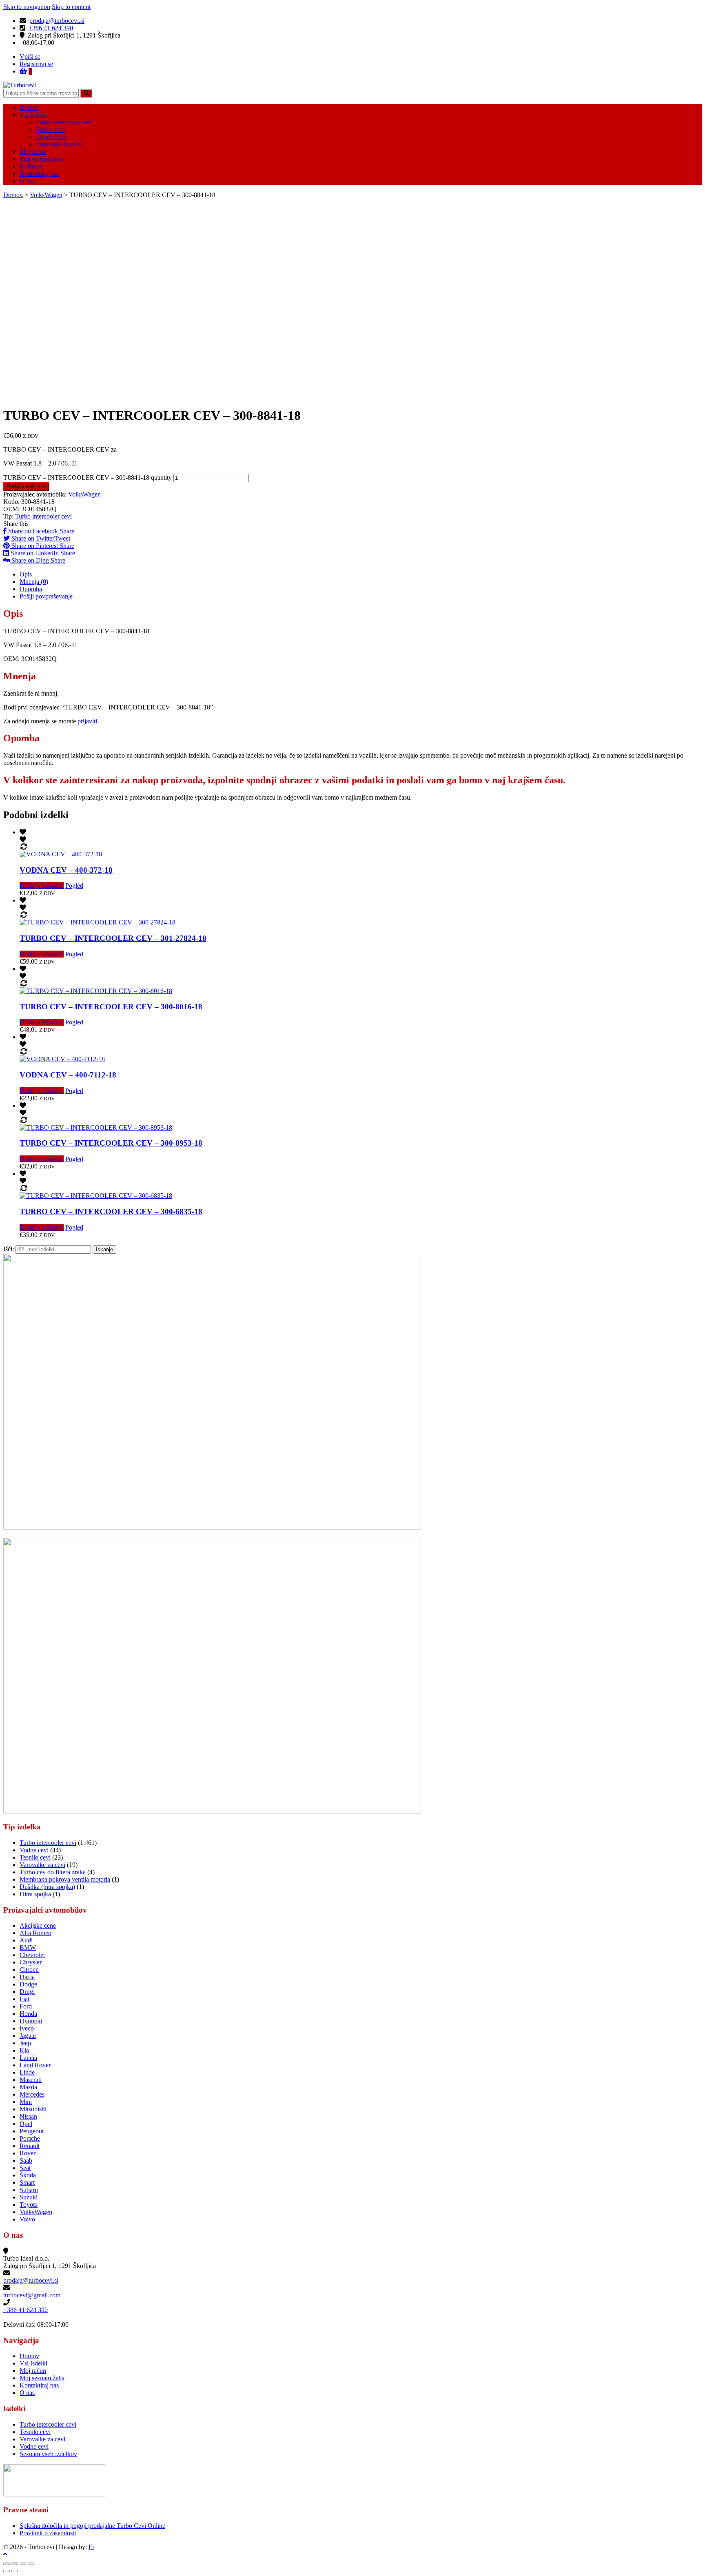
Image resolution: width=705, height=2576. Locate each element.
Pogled (74, 886)
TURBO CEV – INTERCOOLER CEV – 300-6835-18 (111, 1212)
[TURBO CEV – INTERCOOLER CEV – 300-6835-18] (96, 1196)
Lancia (28, 2058)
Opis (26, 574)
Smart (27, 2183)
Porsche (30, 2138)
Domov (29, 108)
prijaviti (87, 721)
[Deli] (15, 2564)
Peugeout (32, 2131)
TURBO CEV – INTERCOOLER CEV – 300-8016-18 (111, 1007)
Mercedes (32, 2094)
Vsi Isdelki (33, 115)
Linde (27, 2072)
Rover (28, 2153)
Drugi (27, 1992)
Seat (25, 2168)
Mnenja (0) (34, 582)
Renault (30, 2146)
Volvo (27, 2219)
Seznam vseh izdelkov (48, 2454)
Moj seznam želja (42, 159)
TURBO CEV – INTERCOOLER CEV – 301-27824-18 (113, 938)
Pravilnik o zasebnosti (48, 2533)
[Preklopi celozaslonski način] (23, 2564)
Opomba (31, 589)
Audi (26, 1940)
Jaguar (28, 2036)
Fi (91, 2547)
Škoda (28, 2175)
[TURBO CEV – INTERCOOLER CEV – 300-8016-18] (96, 991)
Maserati (31, 2080)
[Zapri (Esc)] (7, 2564)
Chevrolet (32, 1955)
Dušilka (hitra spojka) (47, 1887)
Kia (24, 2050)
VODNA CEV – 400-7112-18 (68, 1075)
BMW (28, 1948)
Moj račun (33, 152)
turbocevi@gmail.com (32, 2295)
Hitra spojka (35, 1894)
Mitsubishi (33, 2109)
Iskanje (104, 1249)
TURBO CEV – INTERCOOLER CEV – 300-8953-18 (111, 1143)
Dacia (27, 1977)
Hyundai (31, 2021)
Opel (26, 2124)
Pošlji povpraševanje (46, 596)
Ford (26, 2006)
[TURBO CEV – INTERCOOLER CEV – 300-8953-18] (96, 1127)
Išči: (9, 1249)
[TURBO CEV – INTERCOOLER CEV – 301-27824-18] (98, 922)
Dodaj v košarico (26, 487)
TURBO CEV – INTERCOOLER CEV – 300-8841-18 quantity (88, 478)
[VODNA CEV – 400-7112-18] (62, 1059)
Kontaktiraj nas (39, 174)
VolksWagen (46, 195)
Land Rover (35, 2065)
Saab (26, 2160)
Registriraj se (36, 64)
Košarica (31, 166)
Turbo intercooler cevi (64, 122)
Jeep (25, 2043)
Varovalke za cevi (59, 144)
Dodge (28, 1984)
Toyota (29, 2205)
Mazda (28, 2087)
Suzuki (29, 2197)
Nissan (28, 2116)
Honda (28, 2014)
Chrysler (31, 1962)
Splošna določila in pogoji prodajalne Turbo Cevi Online (92, 2526)
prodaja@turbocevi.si (57, 21)
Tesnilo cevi (51, 137)
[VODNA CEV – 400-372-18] (61, 854)
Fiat (24, 1999)
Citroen (29, 1970)
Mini (26, 2102)
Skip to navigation (27, 7)
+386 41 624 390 (51, 28)
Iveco (27, 2028)
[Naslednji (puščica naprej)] (15, 2571)
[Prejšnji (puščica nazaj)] (7, 2571)
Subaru (29, 2190)
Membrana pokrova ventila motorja (65, 1879)
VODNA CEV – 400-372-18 (66, 870)
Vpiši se (30, 57)
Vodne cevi (50, 130)
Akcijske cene (38, 1925)
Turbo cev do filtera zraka (53, 1872)
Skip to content (71, 7)
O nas (27, 181)
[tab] (361, 574)
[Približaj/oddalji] (31, 2564)
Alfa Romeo (35, 1933)
